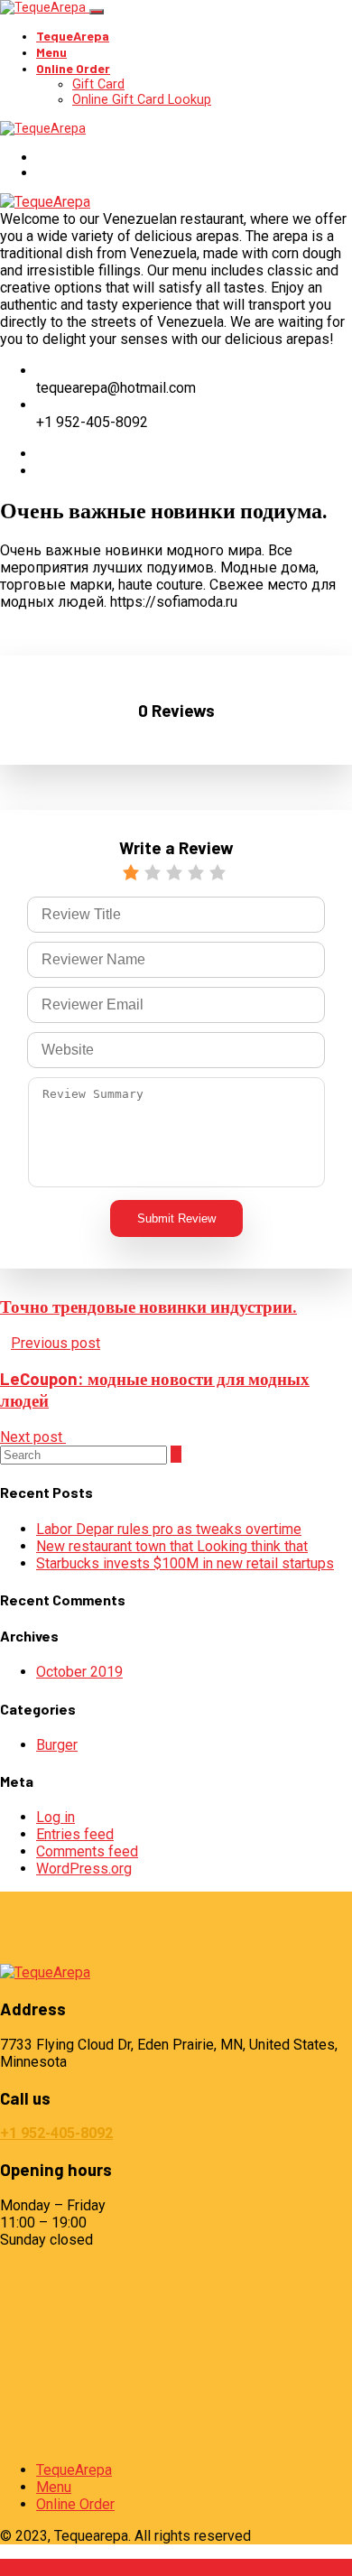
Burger (57, 1745)
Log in (56, 1817)
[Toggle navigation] (97, 12)
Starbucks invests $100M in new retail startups (185, 1563)
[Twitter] (42, 471)
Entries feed (75, 1834)
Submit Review (176, 1218)
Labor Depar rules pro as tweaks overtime (169, 1529)
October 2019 (79, 1672)
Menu (51, 52)
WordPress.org (84, 1869)
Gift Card (98, 84)
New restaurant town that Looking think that (172, 1546)
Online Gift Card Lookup (142, 100)
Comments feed (87, 1851)
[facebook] (42, 454)
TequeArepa (73, 36)
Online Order (73, 68)
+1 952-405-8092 (56, 2133)
